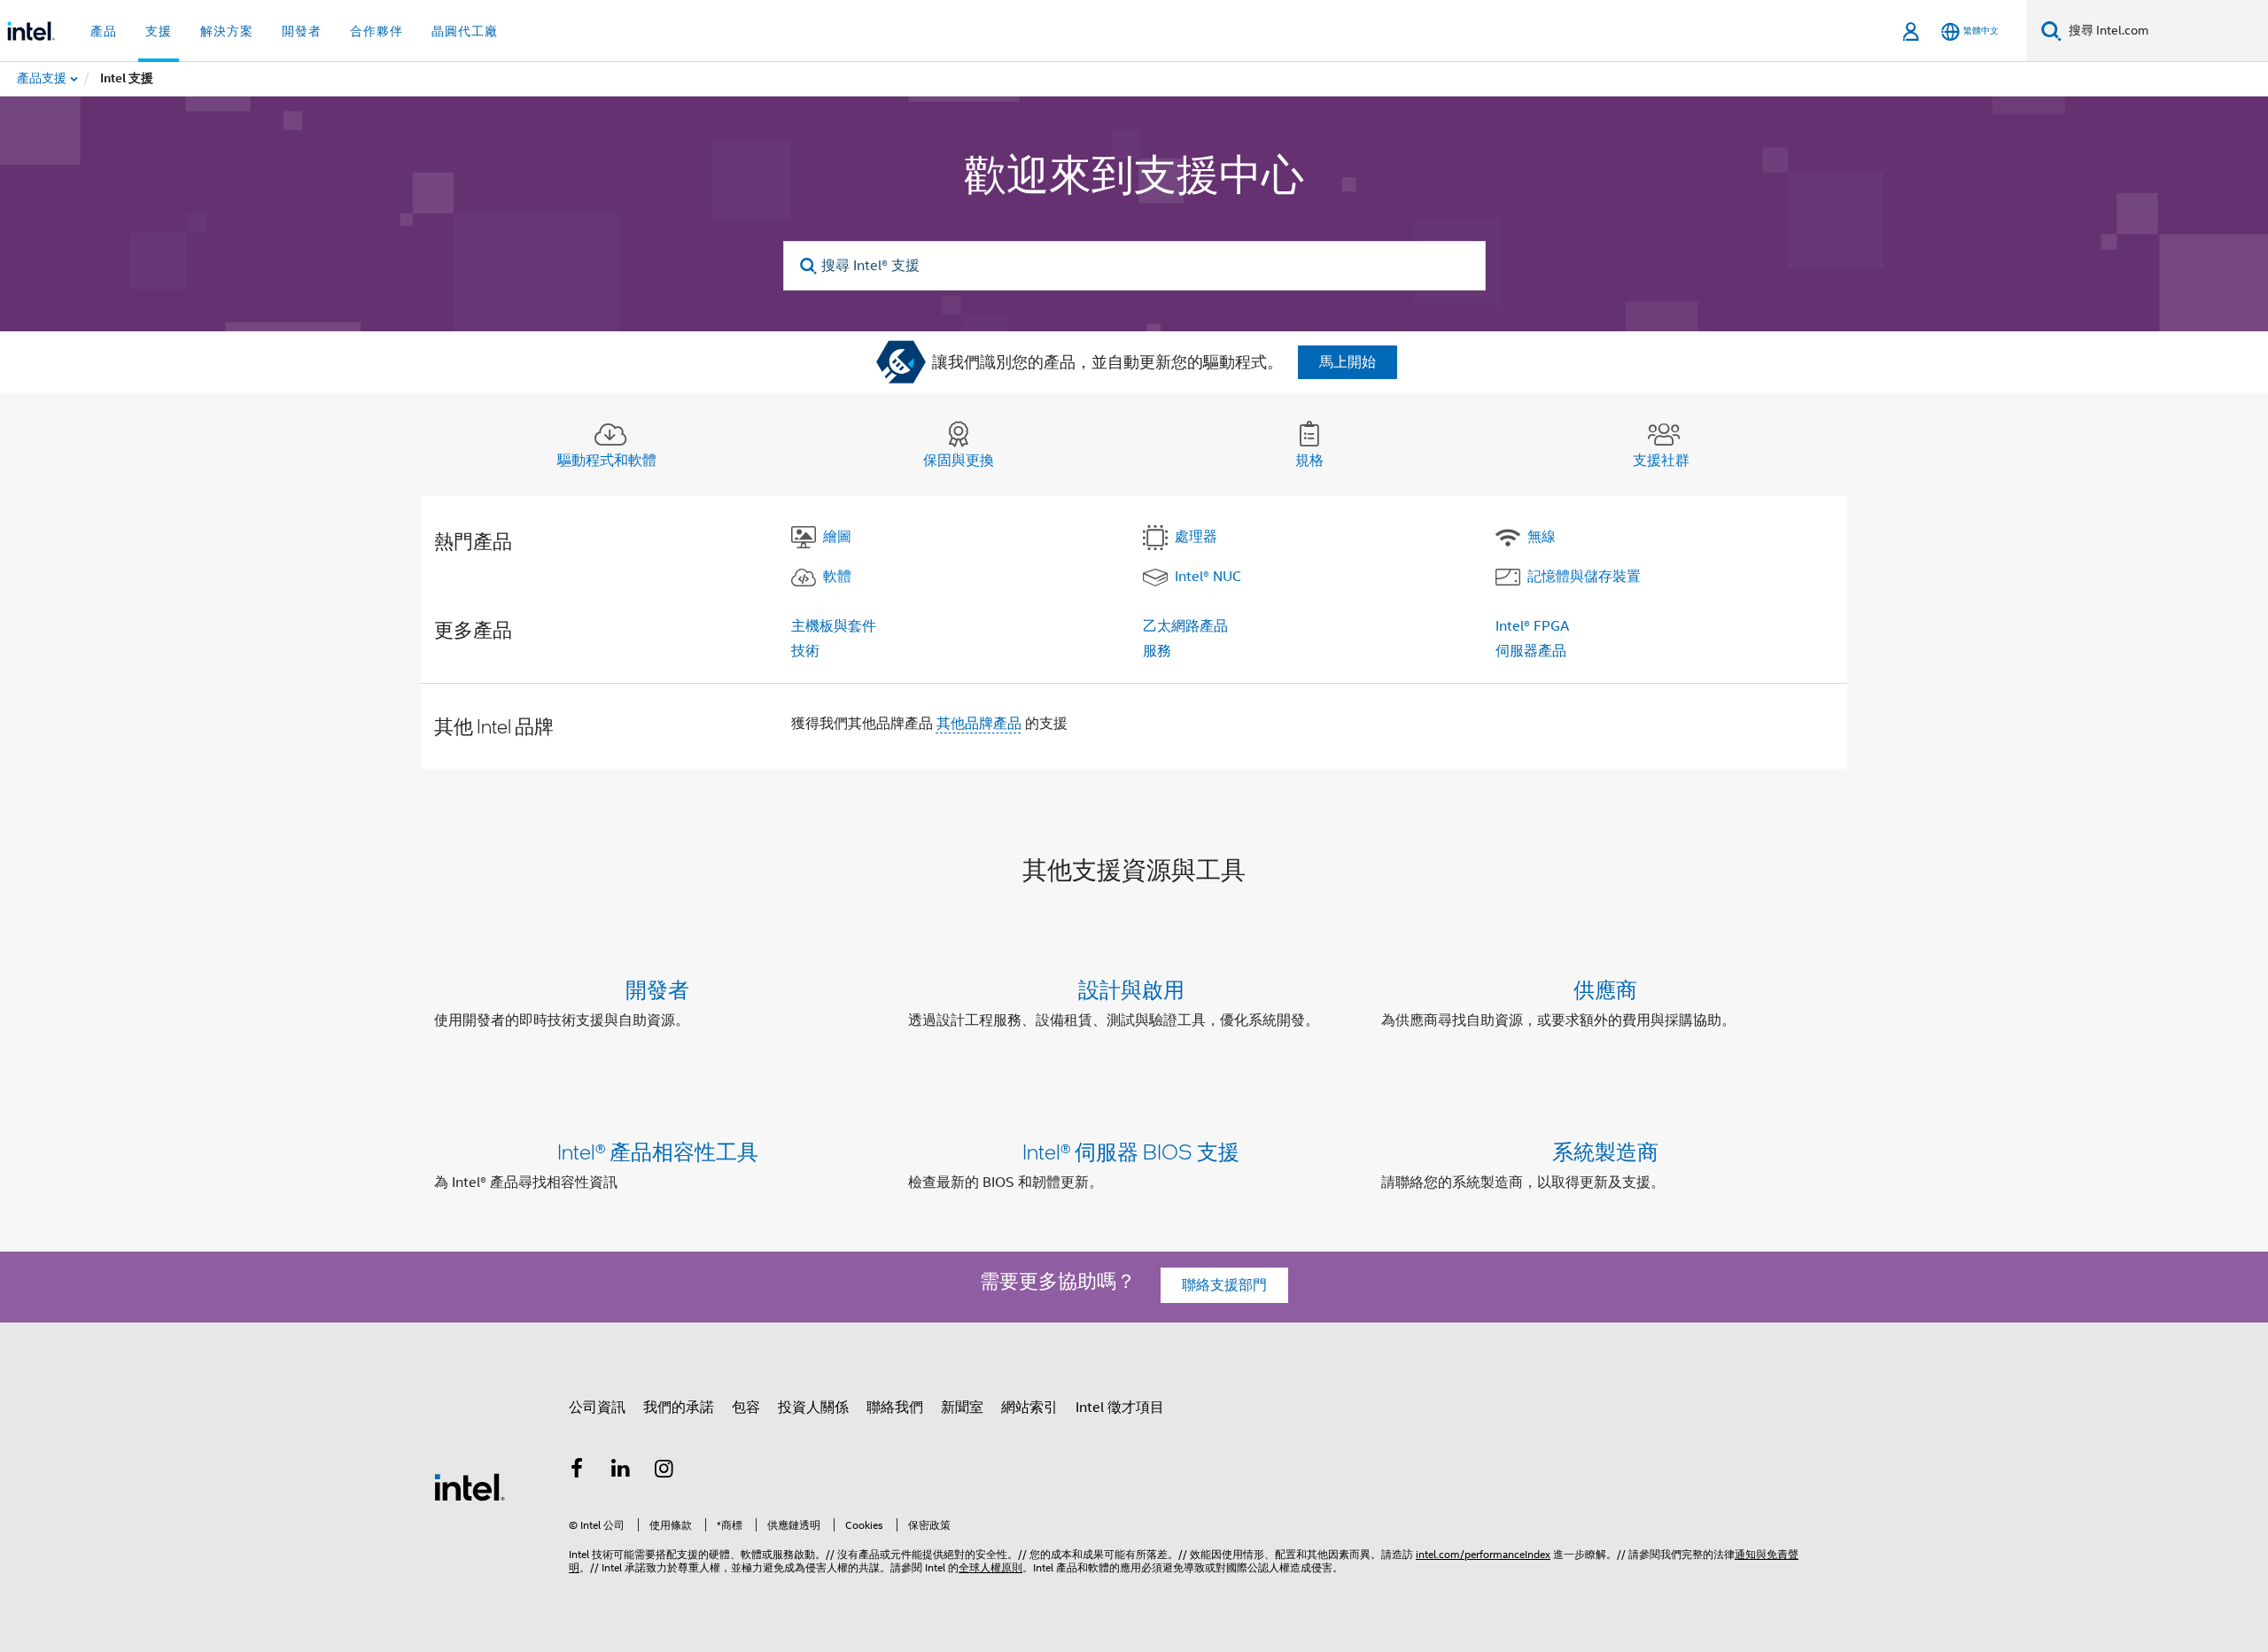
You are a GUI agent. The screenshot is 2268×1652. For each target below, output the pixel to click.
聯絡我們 (895, 1408)
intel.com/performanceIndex (1483, 1554)
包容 (746, 1408)
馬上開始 (1348, 362)
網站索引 (1029, 1408)
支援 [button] (159, 31)
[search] (809, 266)
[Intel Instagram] (664, 1471)
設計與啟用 (1131, 989)
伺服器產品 (1531, 651)
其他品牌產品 (979, 724)
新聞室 (962, 1408)
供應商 (1605, 989)
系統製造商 (1605, 1151)
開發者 (657, 989)
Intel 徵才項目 (1120, 1408)
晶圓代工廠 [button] (465, 31)
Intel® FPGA (1532, 626)
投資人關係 (813, 1408)
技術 (805, 651)
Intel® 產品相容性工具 (658, 1151)
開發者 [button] (302, 31)
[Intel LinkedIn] (621, 1471)
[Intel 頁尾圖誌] (470, 1486)
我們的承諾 (679, 1408)
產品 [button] (104, 31)
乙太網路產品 (1185, 626)
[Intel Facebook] (577, 1471)
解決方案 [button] (227, 31)
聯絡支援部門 (1224, 1285)
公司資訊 (597, 1408)
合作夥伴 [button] (377, 31)
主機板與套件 (834, 626)
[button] (1134, 1008)
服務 (1157, 651)
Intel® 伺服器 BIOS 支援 (1131, 1151)
